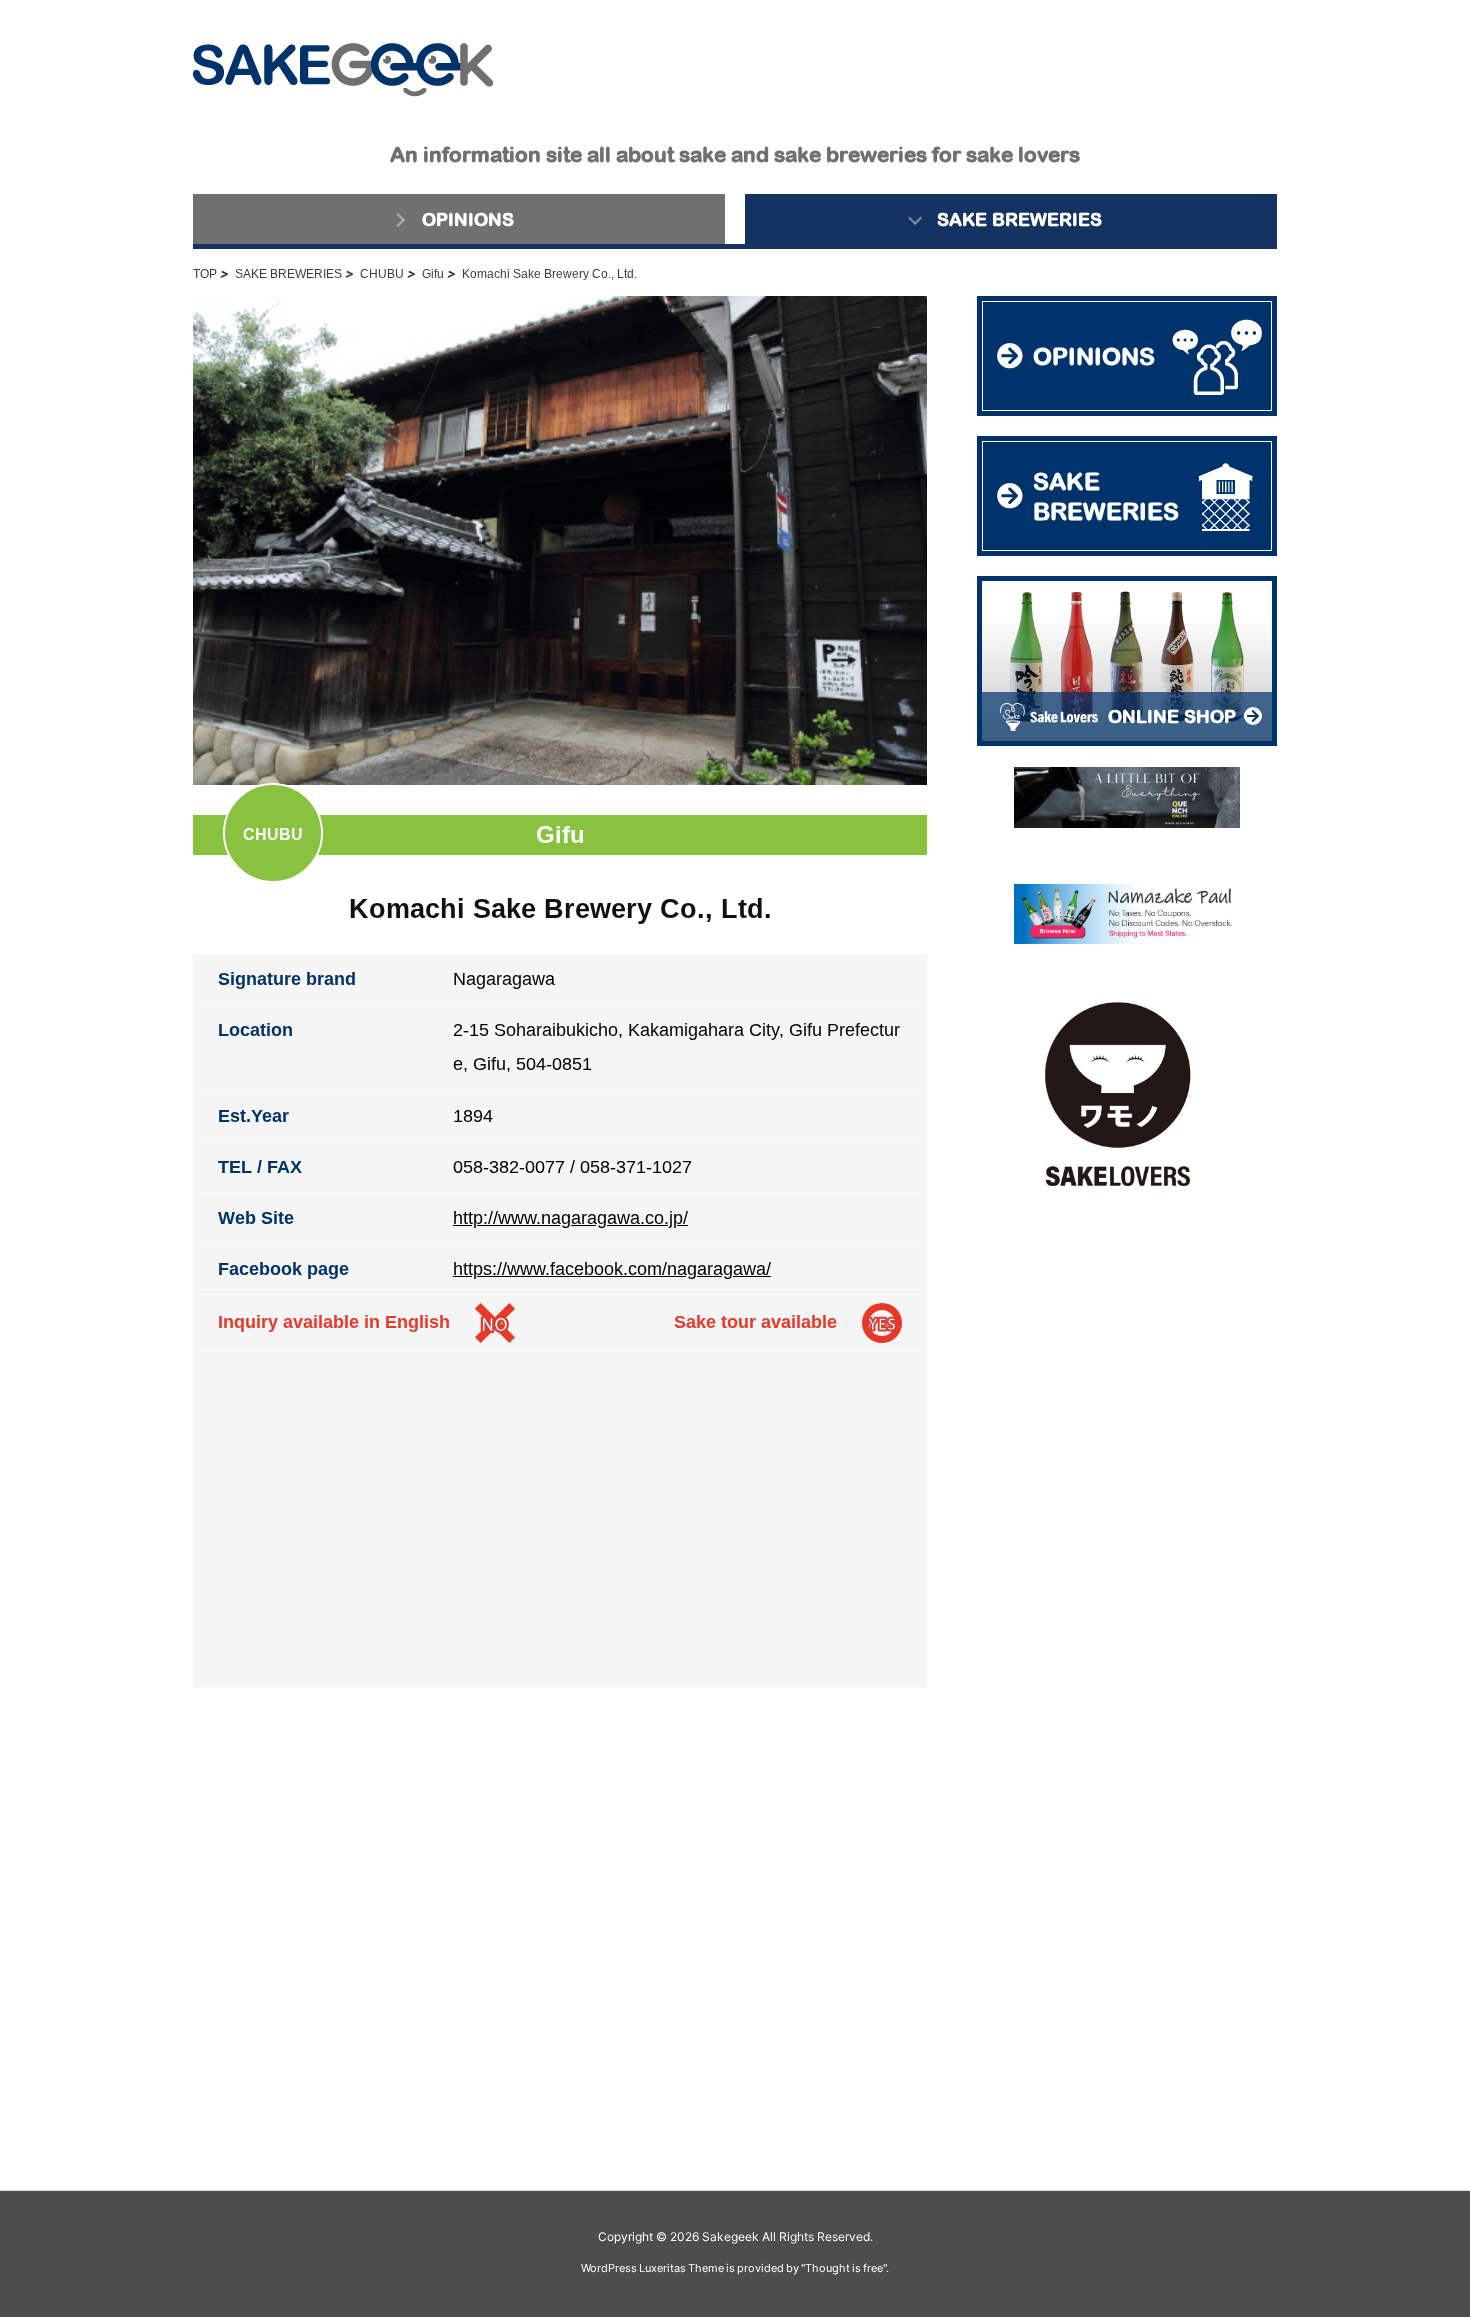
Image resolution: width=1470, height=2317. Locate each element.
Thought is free (844, 2268)
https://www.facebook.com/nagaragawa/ (612, 1269)
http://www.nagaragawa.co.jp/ (570, 1218)
